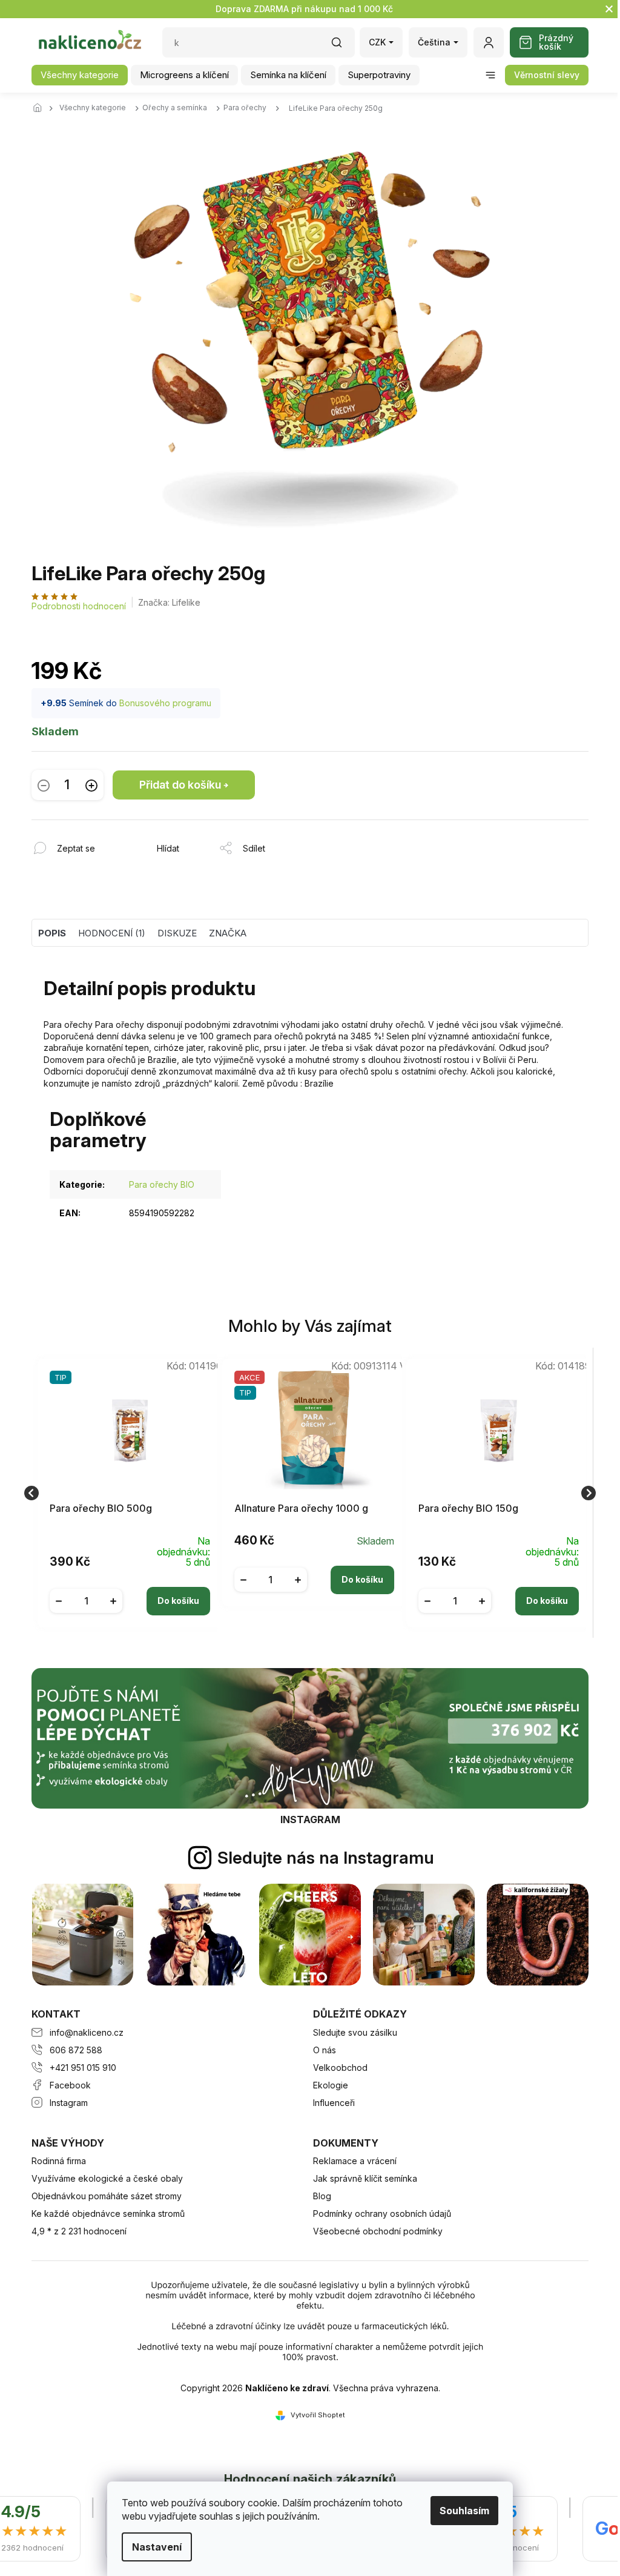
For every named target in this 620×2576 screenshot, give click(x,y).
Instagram (69, 2103)
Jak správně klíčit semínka (365, 2178)
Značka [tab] (228, 933)
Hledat (343, 46)
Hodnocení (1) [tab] (112, 933)
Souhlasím (460, 2511)
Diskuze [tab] (177, 933)
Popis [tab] (52, 933)
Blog (322, 2196)
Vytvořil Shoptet (318, 2415)
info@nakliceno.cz (87, 2032)
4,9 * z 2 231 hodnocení (79, 2231)
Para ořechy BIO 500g (101, 1508)
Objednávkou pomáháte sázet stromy (107, 2196)
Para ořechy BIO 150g (468, 1508)
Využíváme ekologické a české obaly (107, 2178)
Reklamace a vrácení (355, 2161)
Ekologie (331, 2085)
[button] (130, 1592)
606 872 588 (76, 2050)
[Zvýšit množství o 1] (91, 785)
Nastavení (153, 2547)
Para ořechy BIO (162, 1184)
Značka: (169, 602)
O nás (325, 2050)
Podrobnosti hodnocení (79, 606)
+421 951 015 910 (83, 2068)
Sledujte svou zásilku (355, 2032)
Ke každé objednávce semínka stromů (108, 2213)
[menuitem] (80, 75)
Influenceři (334, 2103)
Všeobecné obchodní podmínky (378, 2231)
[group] (126, 1493)
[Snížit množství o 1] (44, 785)
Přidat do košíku (180, 785)
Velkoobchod (340, 2068)
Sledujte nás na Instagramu (326, 1858)
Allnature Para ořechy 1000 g (301, 1508)
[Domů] (41, 108)
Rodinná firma (59, 2161)
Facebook (70, 2085)
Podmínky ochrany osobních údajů (382, 2213)
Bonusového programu (165, 703)
